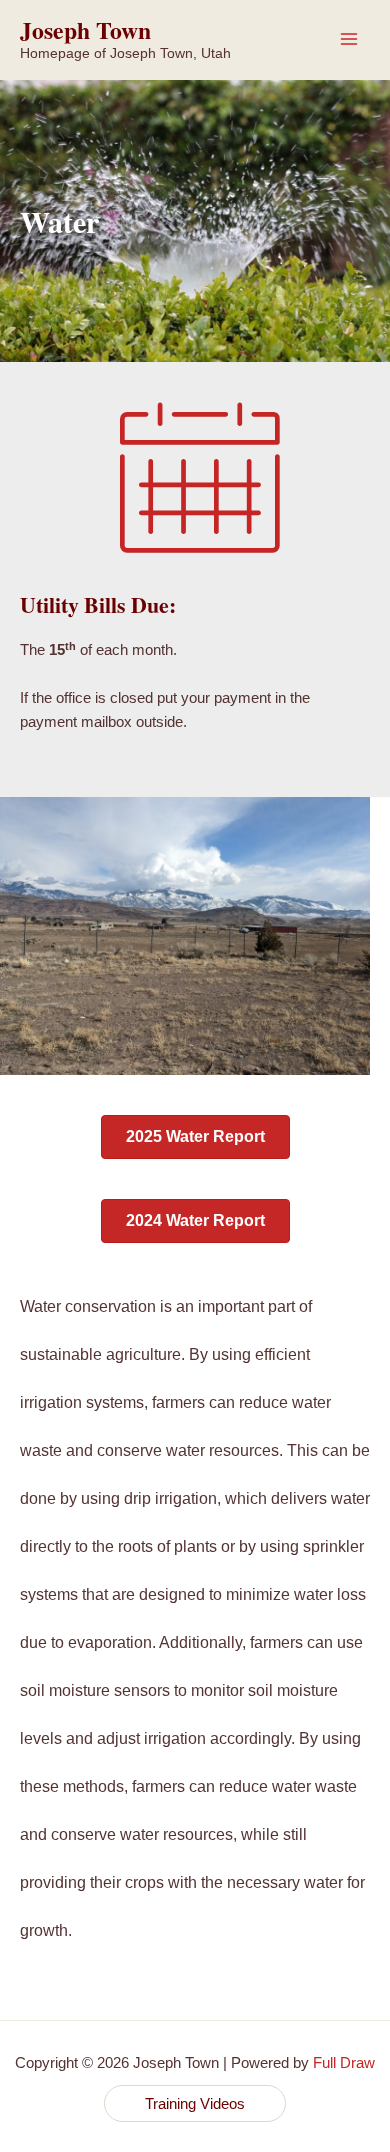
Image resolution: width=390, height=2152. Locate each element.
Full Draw (344, 2063)
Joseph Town (85, 29)
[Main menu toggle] (349, 39)
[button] (195, 2103)
